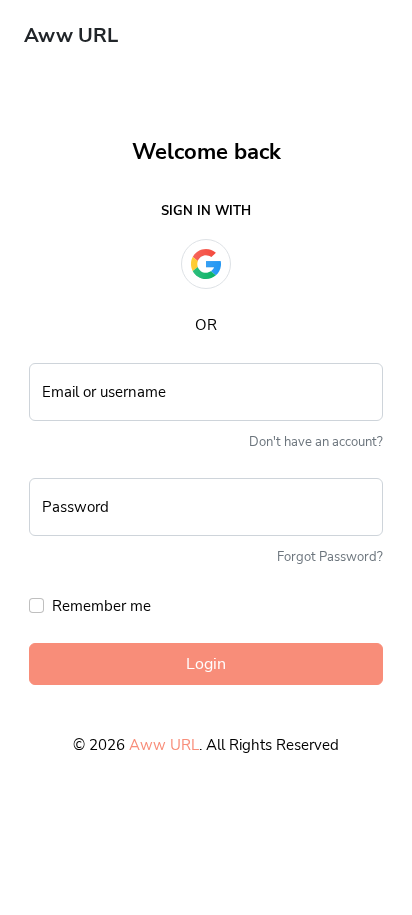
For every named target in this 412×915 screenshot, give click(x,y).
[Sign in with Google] (206, 264)
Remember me (101, 606)
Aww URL (164, 745)
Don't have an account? (316, 442)
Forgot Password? (330, 557)
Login (206, 664)
